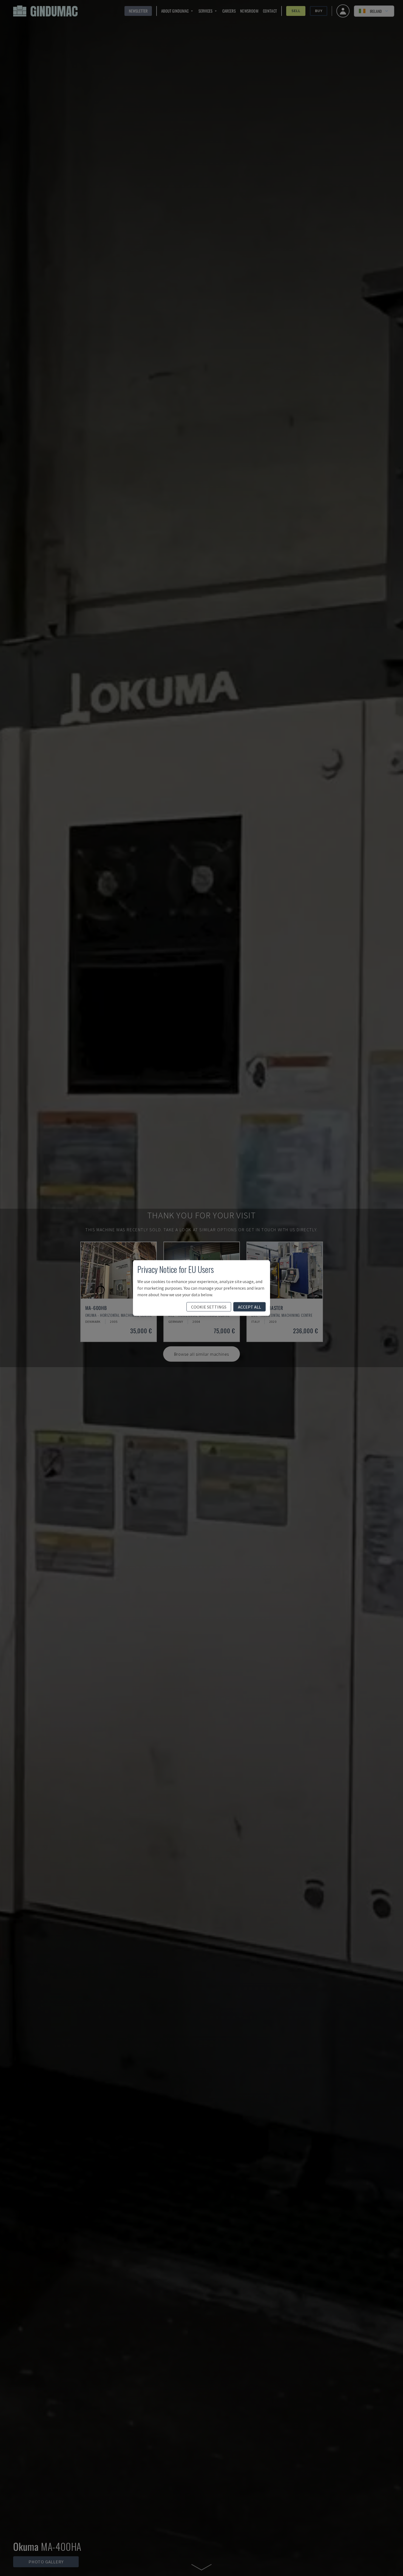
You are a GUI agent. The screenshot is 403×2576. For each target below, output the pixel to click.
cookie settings (209, 1307)
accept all (249, 1307)
